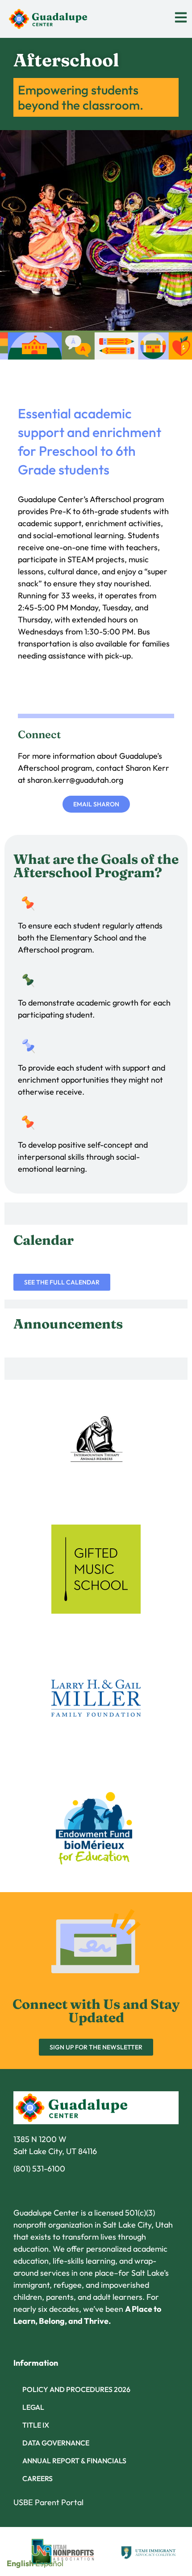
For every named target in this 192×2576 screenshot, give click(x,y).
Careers (38, 2478)
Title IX (36, 2425)
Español (49, 2563)
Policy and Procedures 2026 (76, 2389)
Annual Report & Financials (74, 2461)
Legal (33, 2407)
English (20, 2563)
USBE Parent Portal (48, 2502)
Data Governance (56, 2443)
